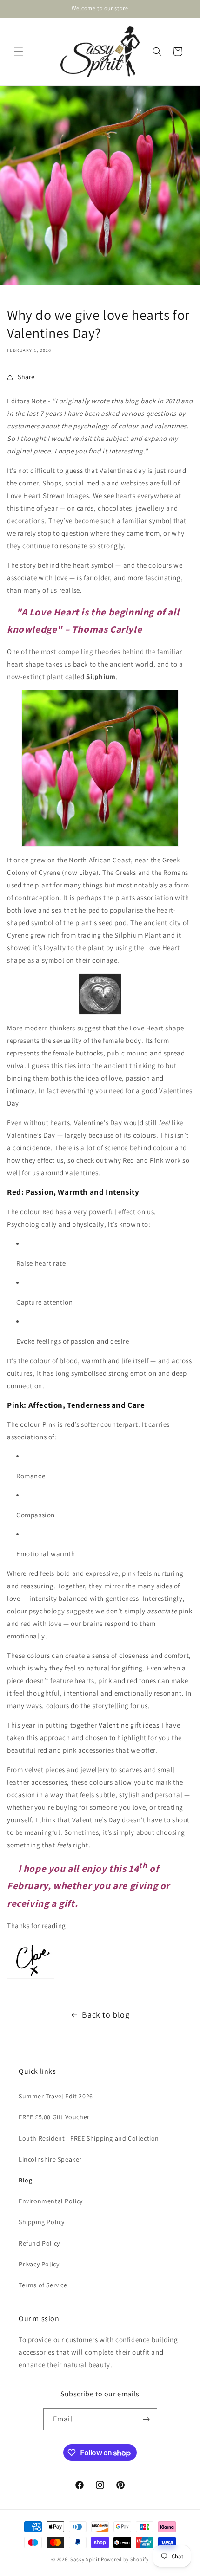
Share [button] (26, 377)
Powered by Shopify (125, 2559)
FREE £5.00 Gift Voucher (54, 2117)
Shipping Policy (42, 2222)
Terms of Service (43, 2285)
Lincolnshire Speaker (50, 2159)
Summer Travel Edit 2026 (56, 2096)
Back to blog (106, 2015)
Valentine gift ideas (129, 1725)
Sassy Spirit (85, 2559)
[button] (19, 52)
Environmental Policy (51, 2201)
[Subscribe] (147, 2419)
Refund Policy (39, 2243)
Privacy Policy (39, 2264)
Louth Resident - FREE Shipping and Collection (89, 2138)
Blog (25, 2180)
